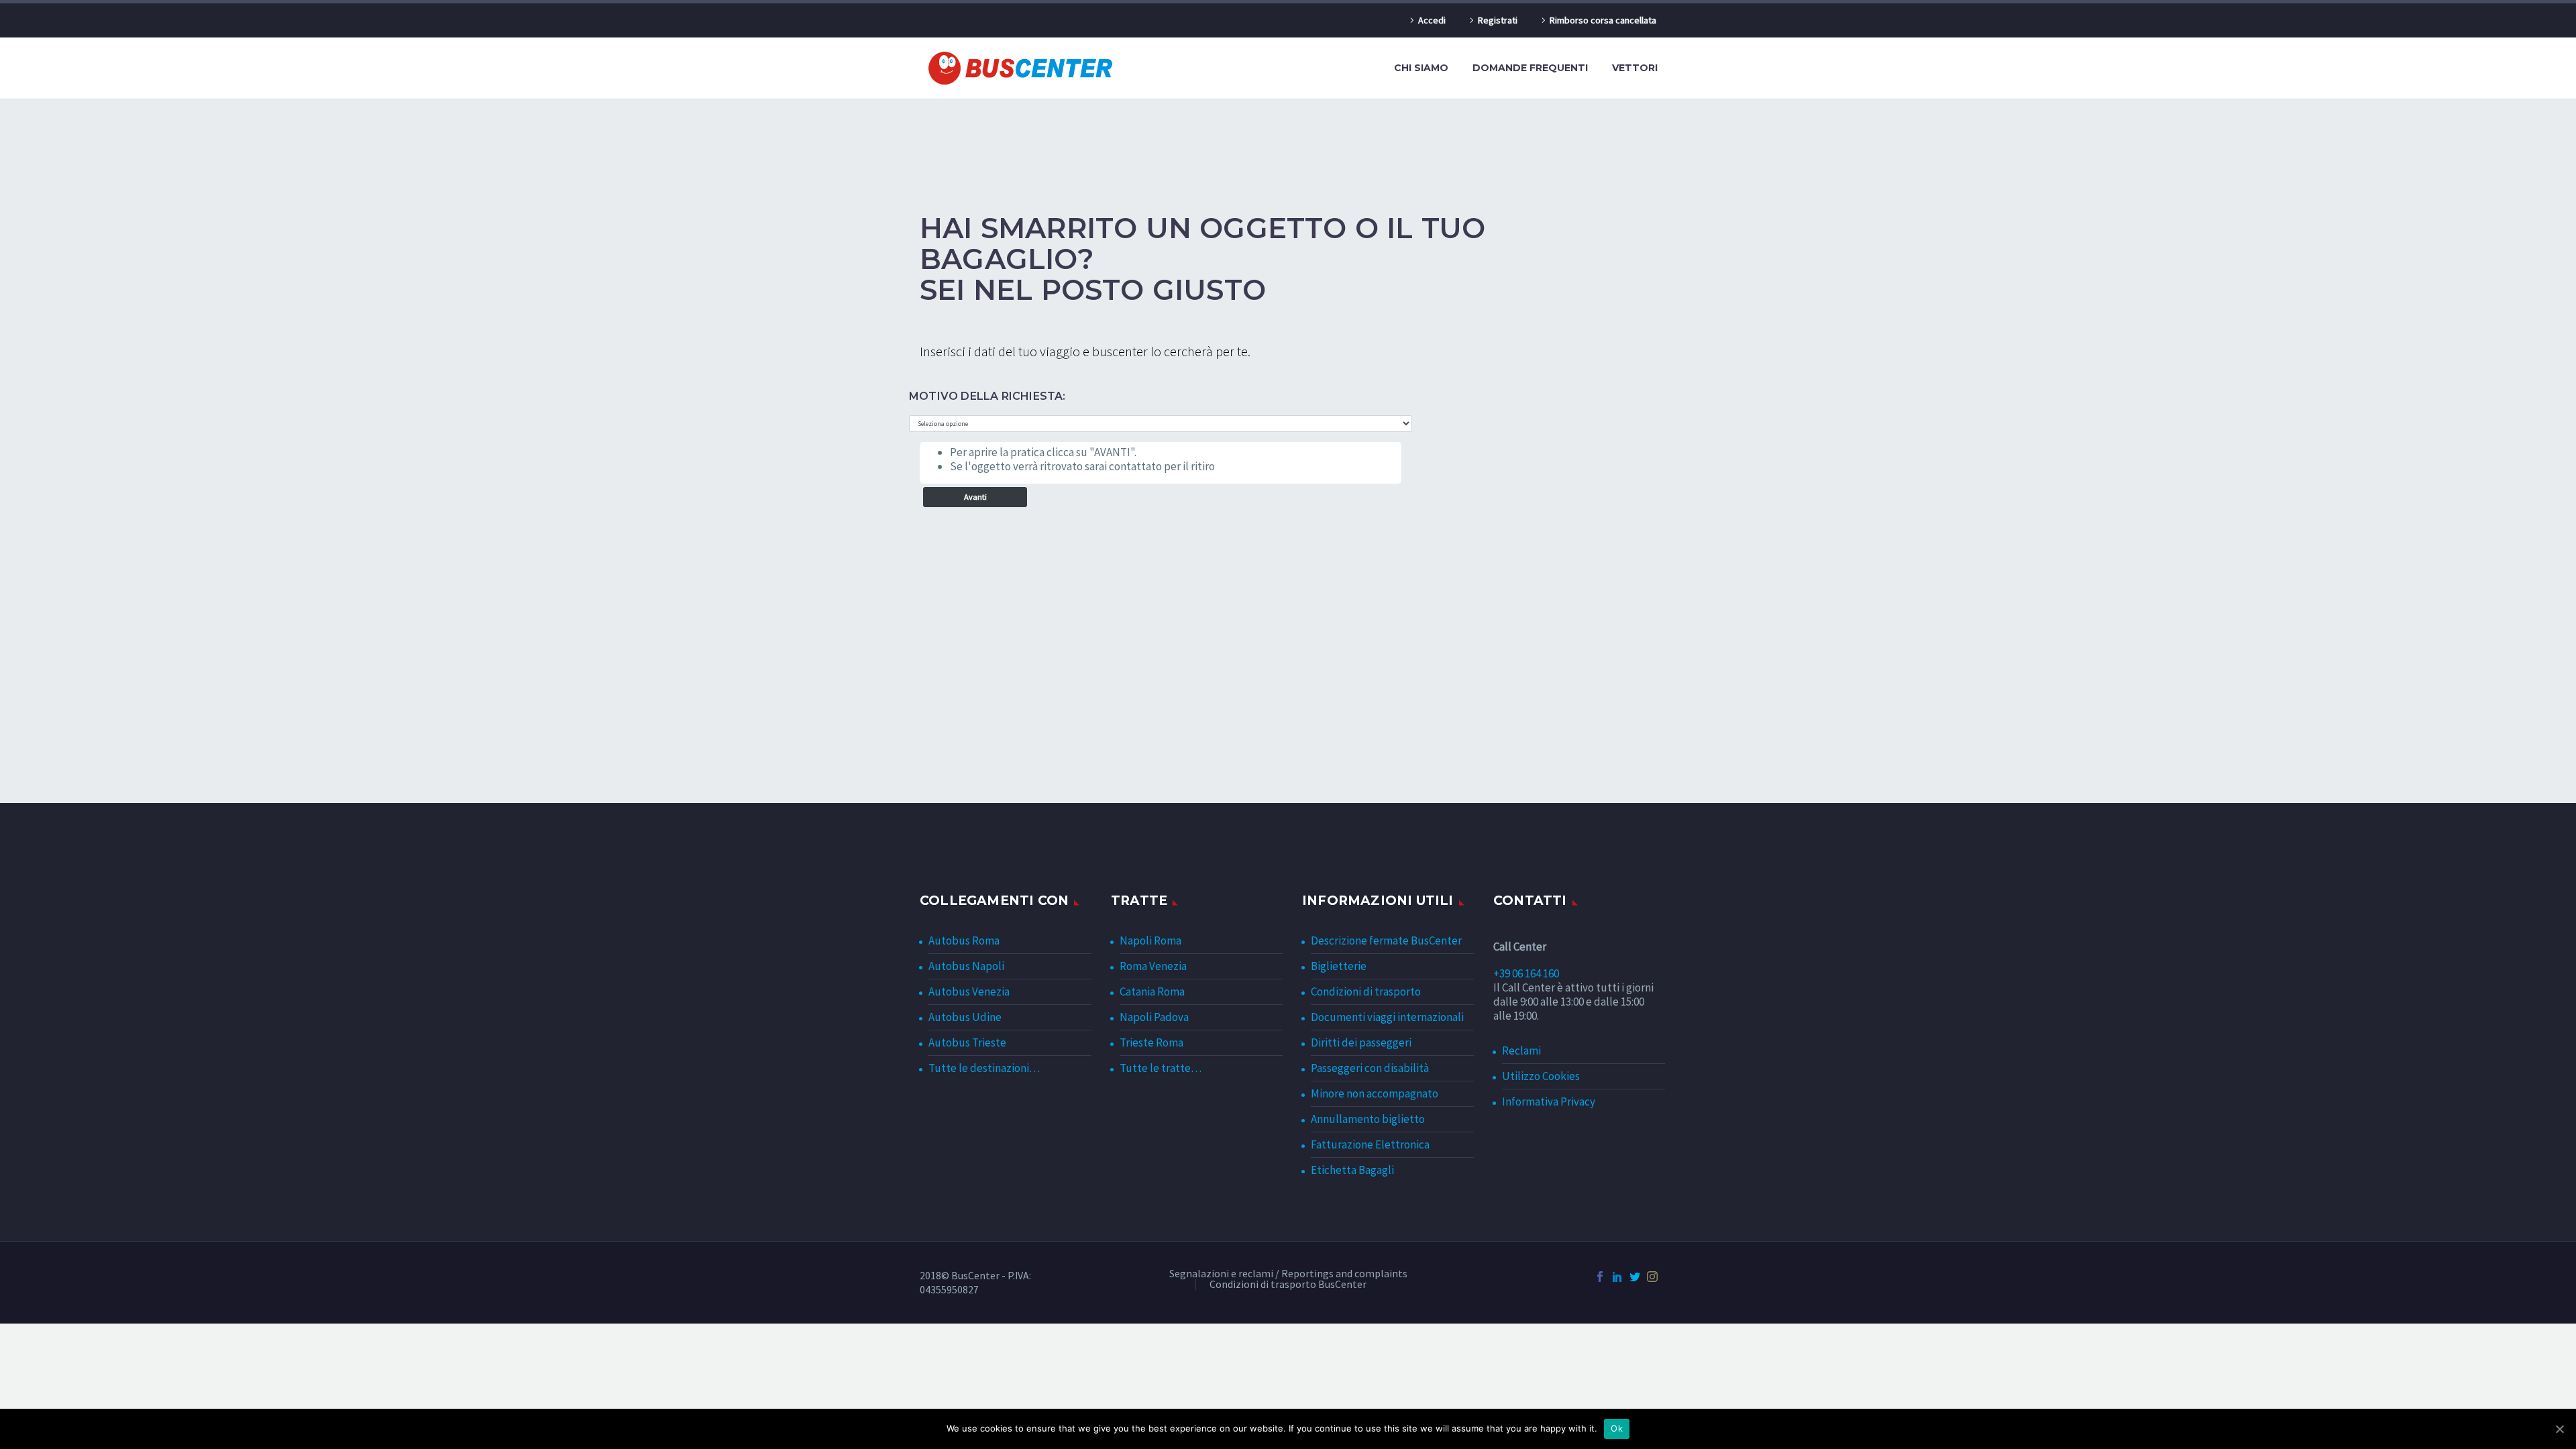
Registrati (1498, 20)
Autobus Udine (965, 1017)
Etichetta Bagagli (1352, 1170)
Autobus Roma (964, 941)
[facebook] (1600, 1277)
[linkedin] (1617, 1277)
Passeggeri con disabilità (1370, 1068)
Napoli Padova (1154, 1017)
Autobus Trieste (967, 1042)
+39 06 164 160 (1526, 973)
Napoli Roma (1150, 941)
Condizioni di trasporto (1366, 991)
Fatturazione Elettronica (1370, 1144)
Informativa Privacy (1549, 1102)
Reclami (1521, 1051)
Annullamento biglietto (1368, 1119)
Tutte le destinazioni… (984, 1068)
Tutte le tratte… (1161, 1068)
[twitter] (1635, 1277)
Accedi (1432, 20)
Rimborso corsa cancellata (1603, 20)
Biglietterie (1339, 966)
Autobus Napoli (966, 966)
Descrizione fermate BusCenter (1386, 941)
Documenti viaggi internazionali (1387, 1017)
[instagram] (1652, 1277)
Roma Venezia (1153, 966)
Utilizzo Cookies (1541, 1076)
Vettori (1635, 68)
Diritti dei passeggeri (1361, 1042)
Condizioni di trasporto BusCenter (1288, 1285)
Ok (1617, 1428)
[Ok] (2559, 1429)
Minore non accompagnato (1375, 1093)
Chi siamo (1421, 68)
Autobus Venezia (969, 991)
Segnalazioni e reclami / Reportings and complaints (1288, 1274)
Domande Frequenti (1530, 68)
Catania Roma (1152, 991)
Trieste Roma (1151, 1042)
